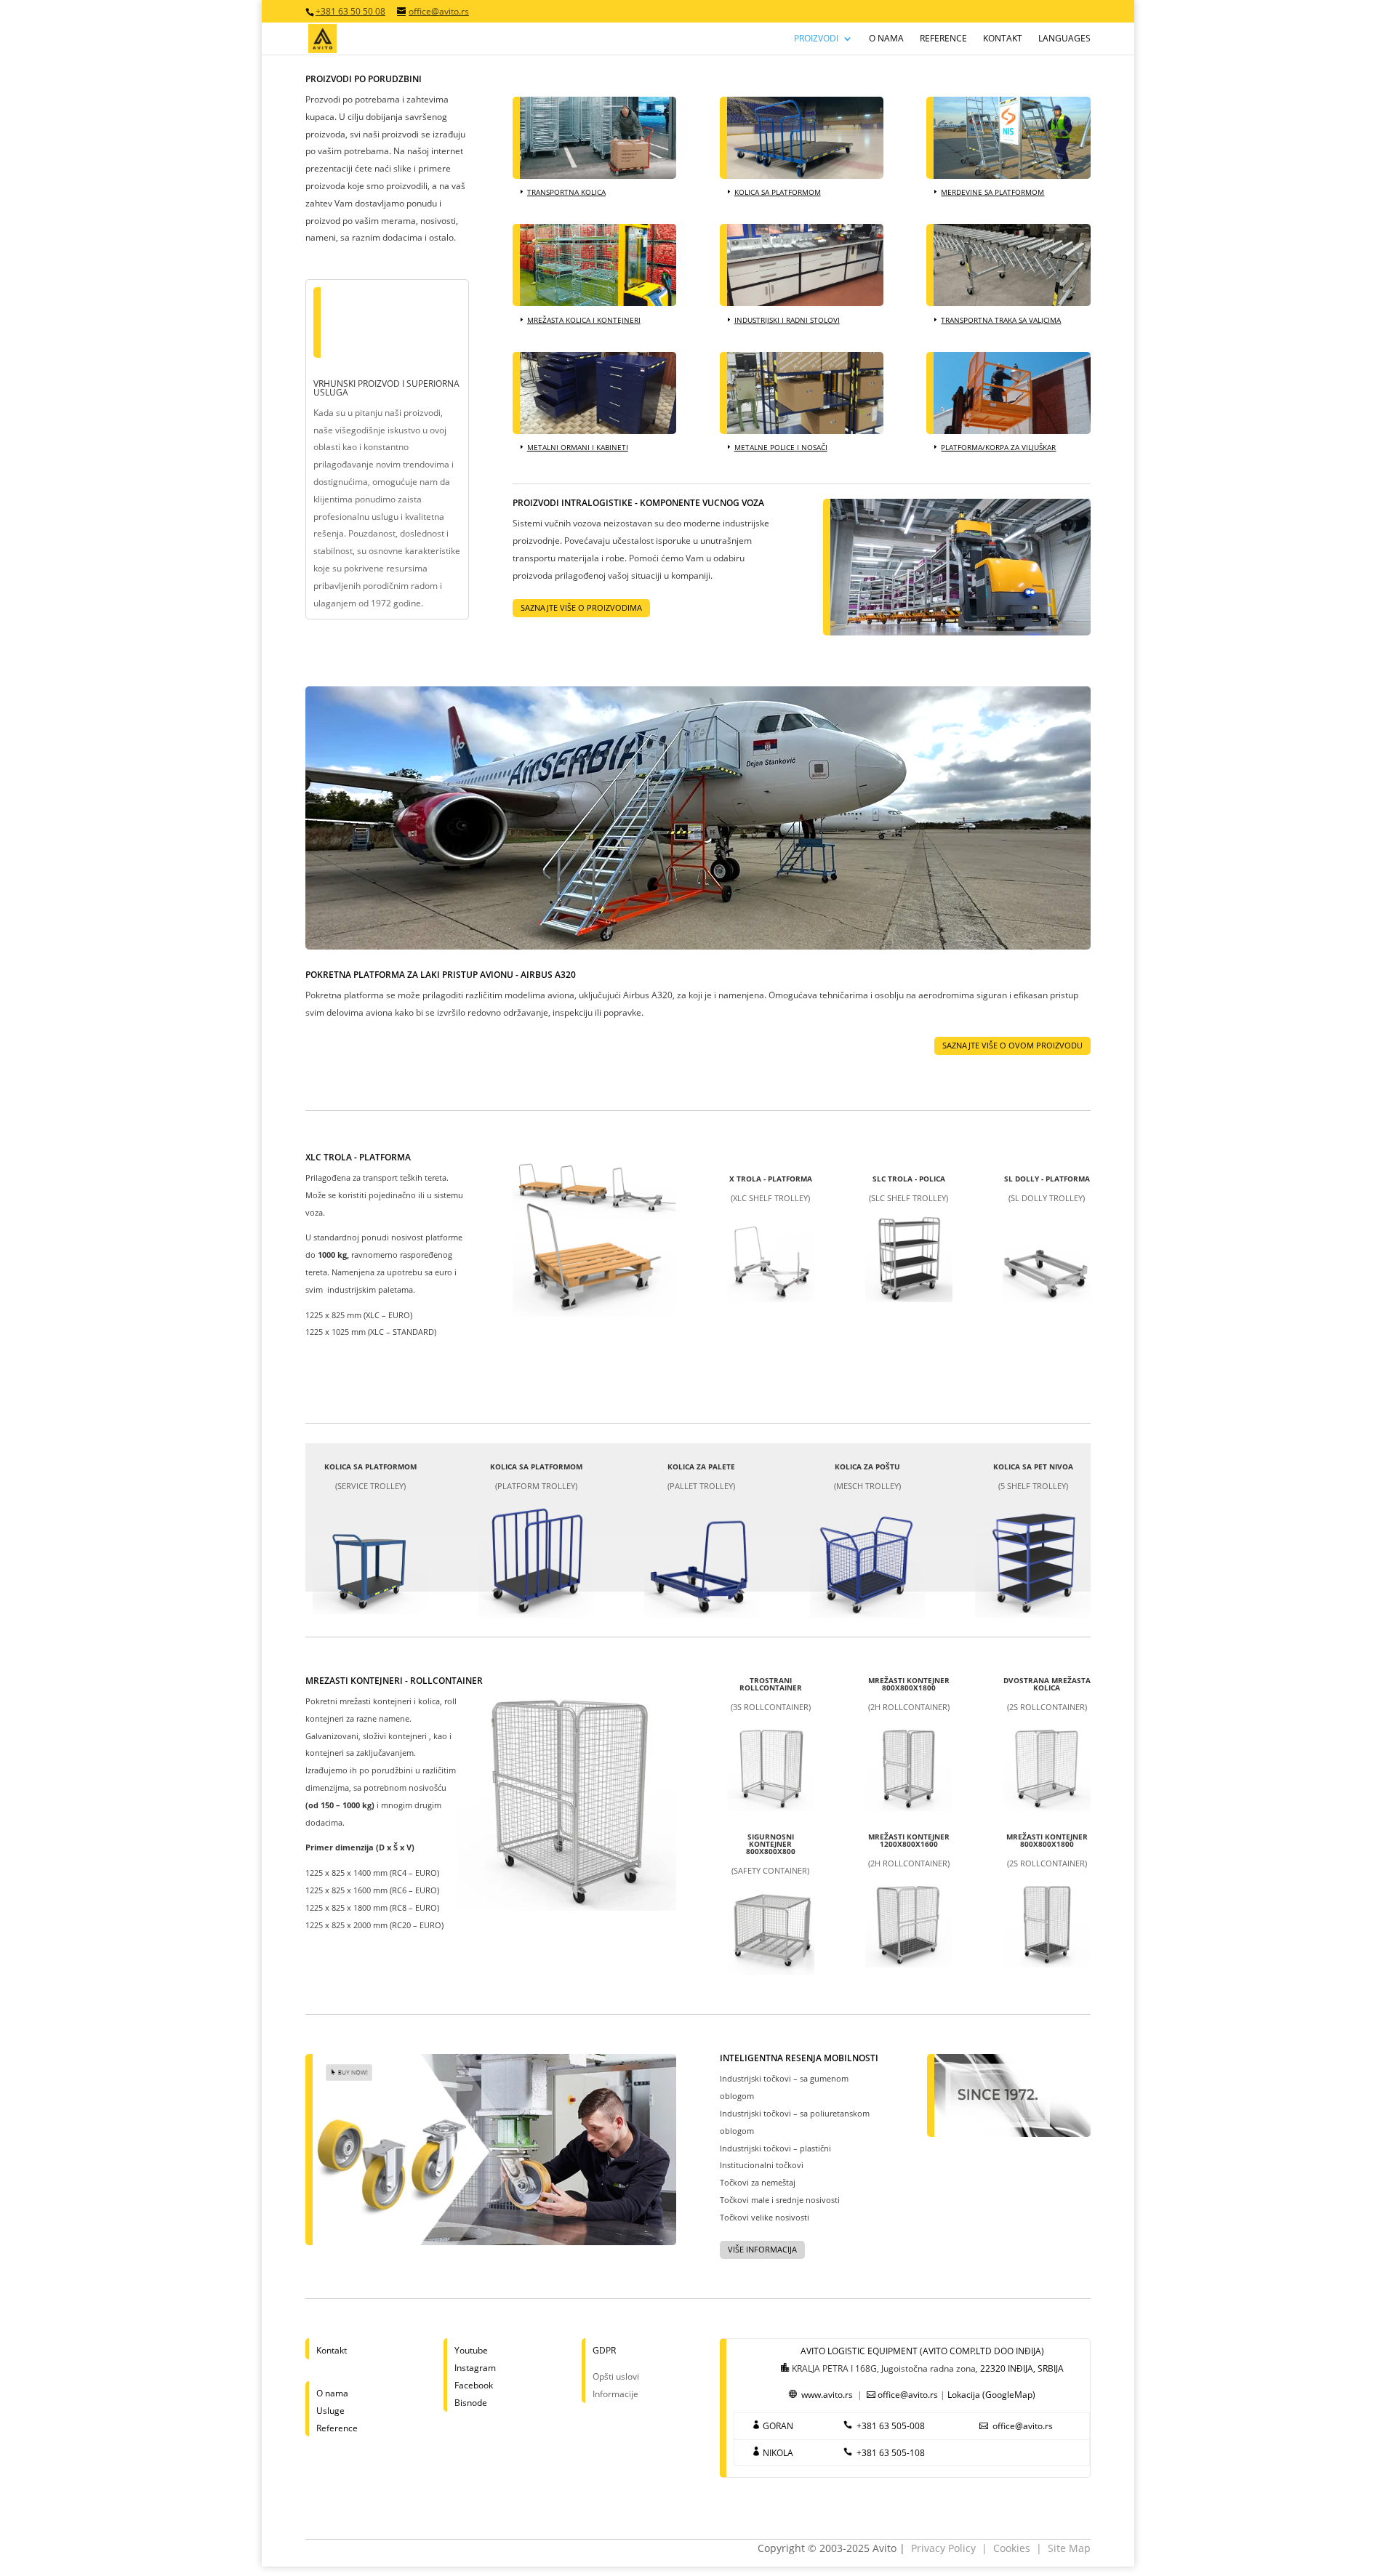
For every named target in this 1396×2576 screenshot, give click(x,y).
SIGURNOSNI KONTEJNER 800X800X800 (771, 1844)
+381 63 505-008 (891, 2426)
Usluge (330, 2411)
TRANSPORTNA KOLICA (566, 192)
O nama (886, 39)
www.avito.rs (827, 2395)
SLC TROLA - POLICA (909, 1179)
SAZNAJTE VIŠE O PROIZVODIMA (581, 607)
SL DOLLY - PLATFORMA (1047, 1179)
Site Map (1069, 2548)
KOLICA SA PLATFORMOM (778, 192)
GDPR (604, 2350)
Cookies (1012, 2548)
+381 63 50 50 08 (350, 11)
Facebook (474, 2385)
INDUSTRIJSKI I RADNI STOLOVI (787, 320)
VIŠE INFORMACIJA (762, 2249)
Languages (1064, 39)
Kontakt (1003, 39)
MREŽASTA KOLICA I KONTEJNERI (584, 320)
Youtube (471, 2350)
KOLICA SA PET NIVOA (1033, 1466)
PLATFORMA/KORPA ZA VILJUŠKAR (998, 447)
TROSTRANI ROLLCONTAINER (771, 1684)
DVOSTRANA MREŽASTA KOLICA (1047, 1684)
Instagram (475, 2368)
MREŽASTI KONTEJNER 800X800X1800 (909, 1684)
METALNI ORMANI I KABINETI (578, 447)
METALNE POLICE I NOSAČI (781, 447)
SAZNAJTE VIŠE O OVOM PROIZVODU (1012, 1045)
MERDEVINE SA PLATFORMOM (992, 192)
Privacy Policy (943, 2548)
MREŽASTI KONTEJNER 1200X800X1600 (909, 1840)
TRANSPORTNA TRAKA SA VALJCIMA (1001, 320)
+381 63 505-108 (891, 2453)
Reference (943, 39)
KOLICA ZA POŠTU (867, 1466)
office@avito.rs (908, 2395)
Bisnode (471, 2403)
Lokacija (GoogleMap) (991, 2395)
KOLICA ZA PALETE (701, 1466)
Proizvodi (816, 39)
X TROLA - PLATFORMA (771, 1179)
